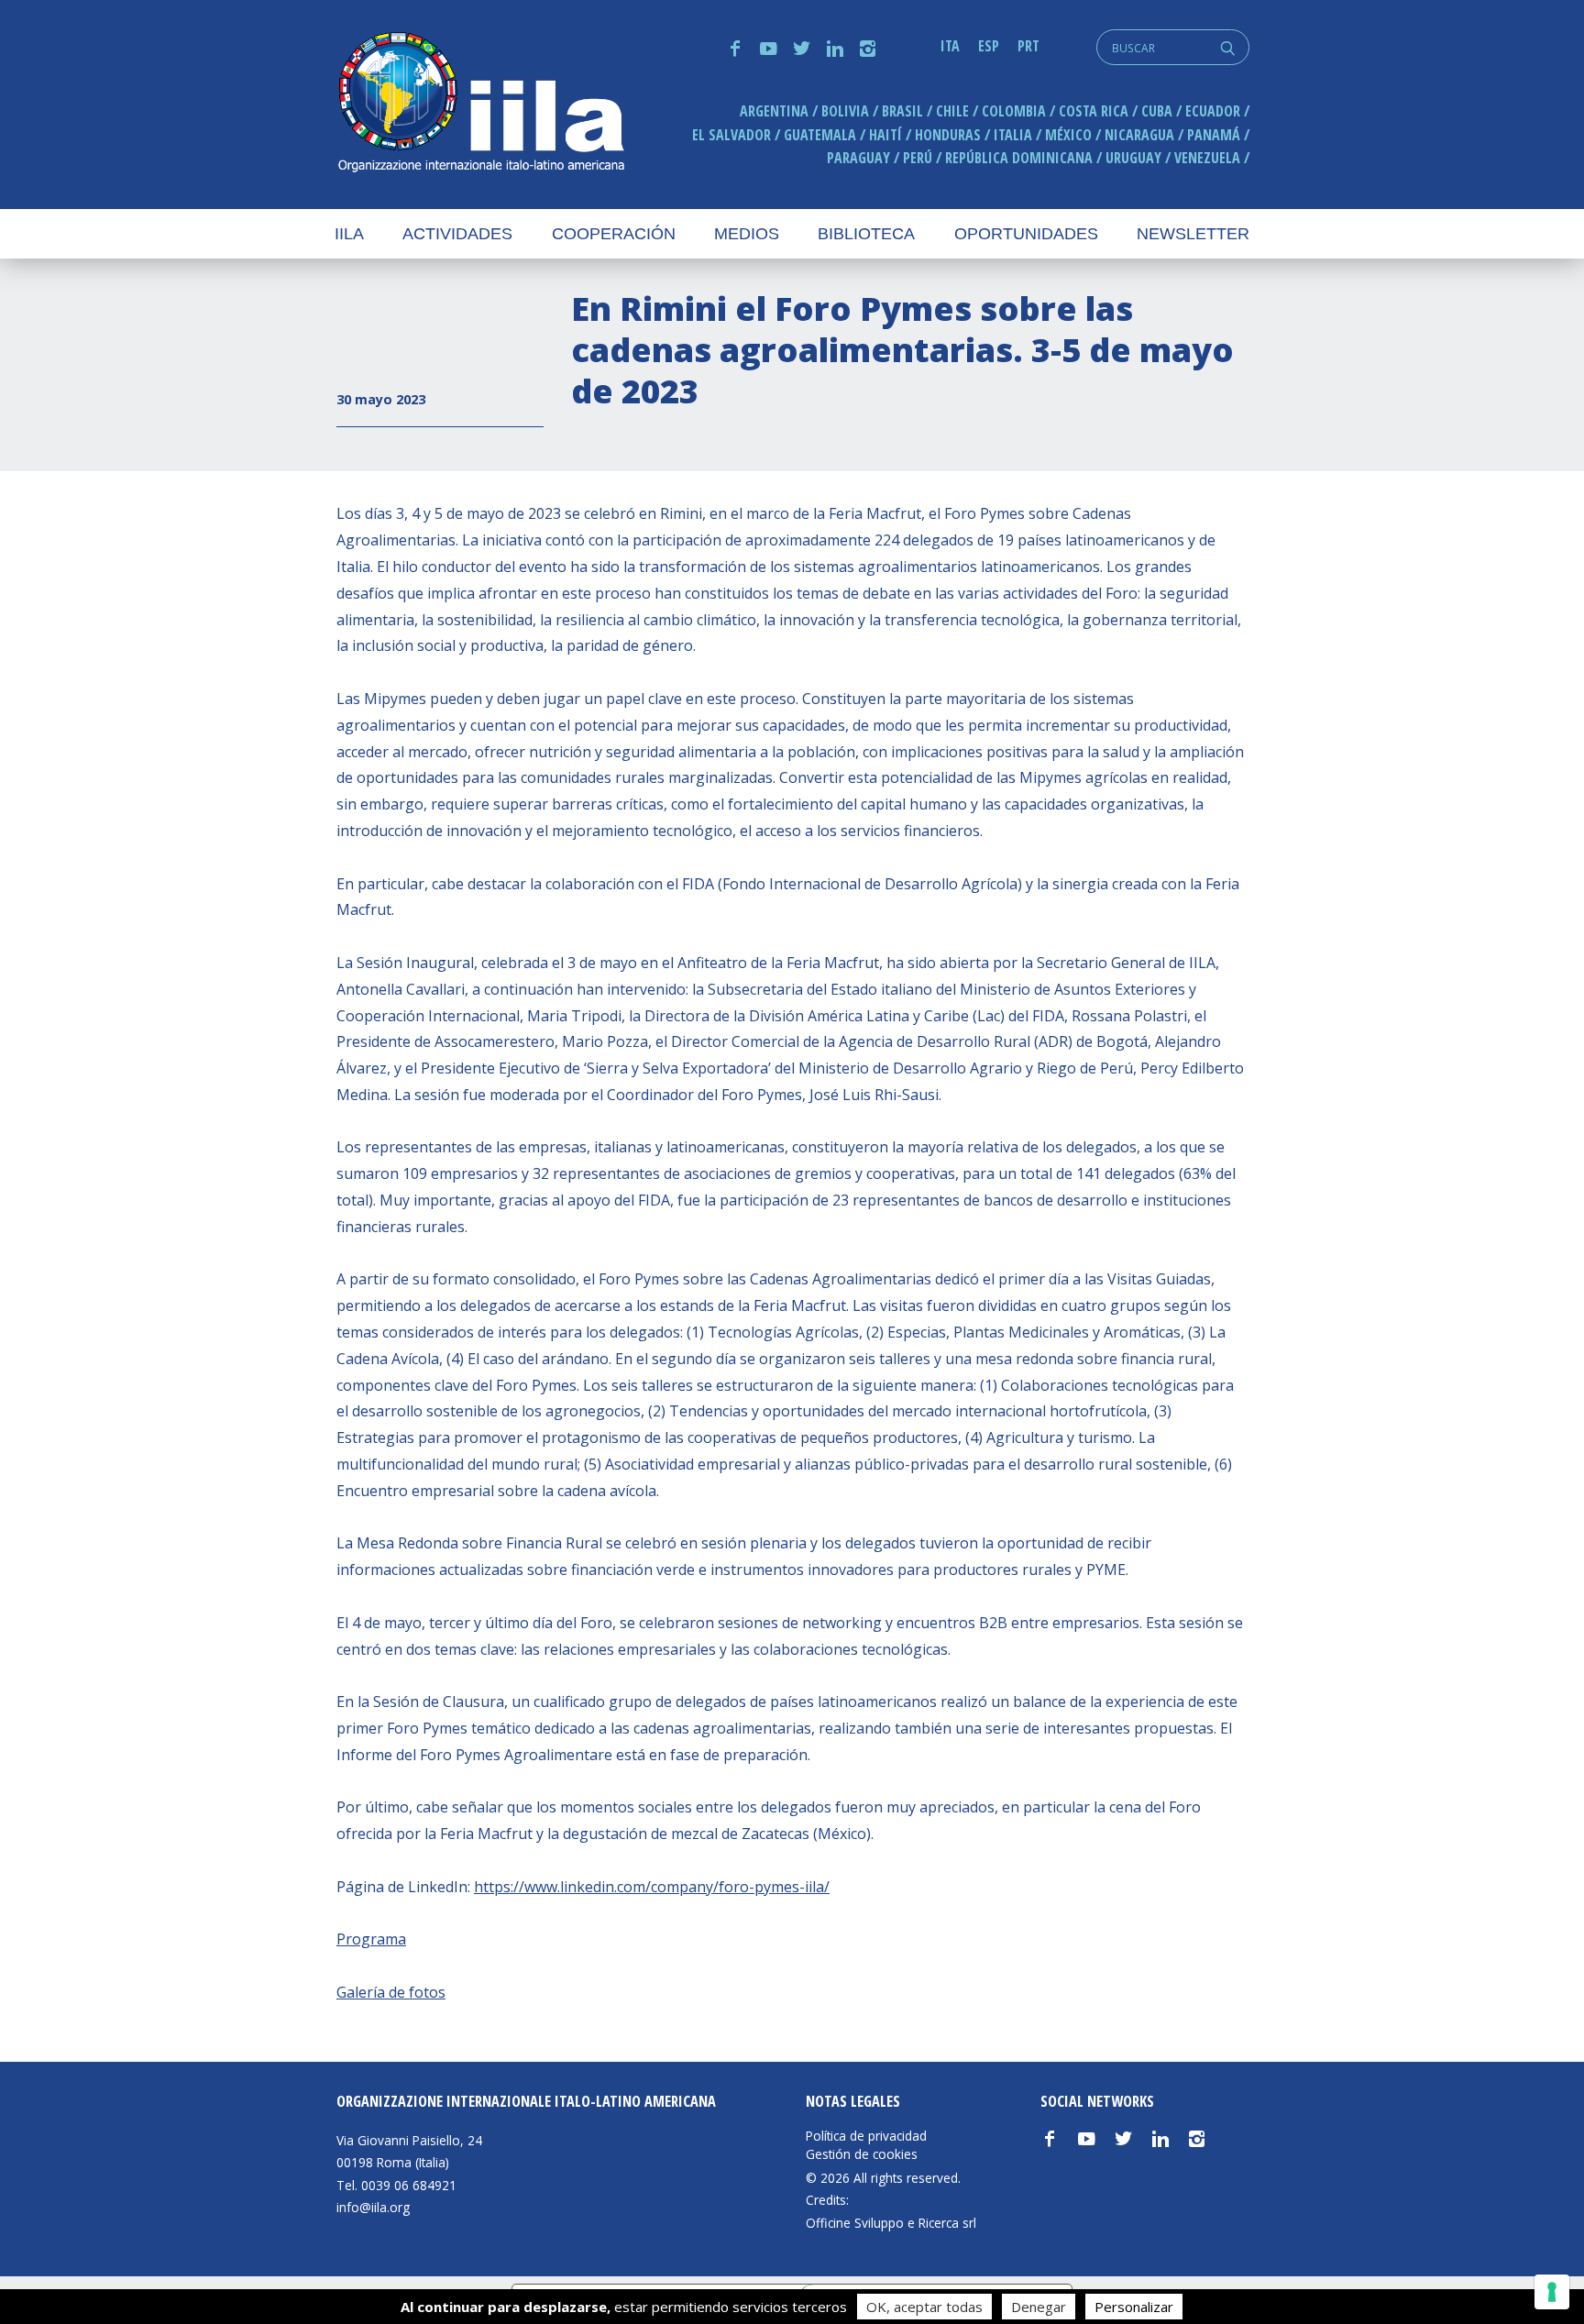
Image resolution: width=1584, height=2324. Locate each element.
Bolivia (845, 111)
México (1068, 135)
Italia (1013, 135)
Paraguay (858, 158)
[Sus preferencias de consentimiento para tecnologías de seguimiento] (1552, 2292)
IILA (480, 104)
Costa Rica (1094, 111)
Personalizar (1134, 2307)
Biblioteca (866, 234)
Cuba (1157, 111)
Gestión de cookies (862, 2154)
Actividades (457, 234)
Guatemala (820, 135)
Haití (885, 135)
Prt (1028, 46)
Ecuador (1213, 111)
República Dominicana (1019, 158)
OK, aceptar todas (924, 2307)
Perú (918, 158)
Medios (747, 234)
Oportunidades (1026, 234)
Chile (952, 111)
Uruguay (1133, 158)
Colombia (1014, 111)
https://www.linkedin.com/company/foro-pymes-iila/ (652, 1887)
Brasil (902, 111)
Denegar (1039, 2307)
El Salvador (731, 135)
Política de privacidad (866, 2136)
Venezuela (1207, 158)
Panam (1214, 135)
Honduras (948, 135)
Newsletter (1193, 234)
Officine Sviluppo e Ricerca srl (891, 2223)
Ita (950, 46)
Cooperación (614, 234)
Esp (989, 46)
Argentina (774, 111)
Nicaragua (1139, 135)
